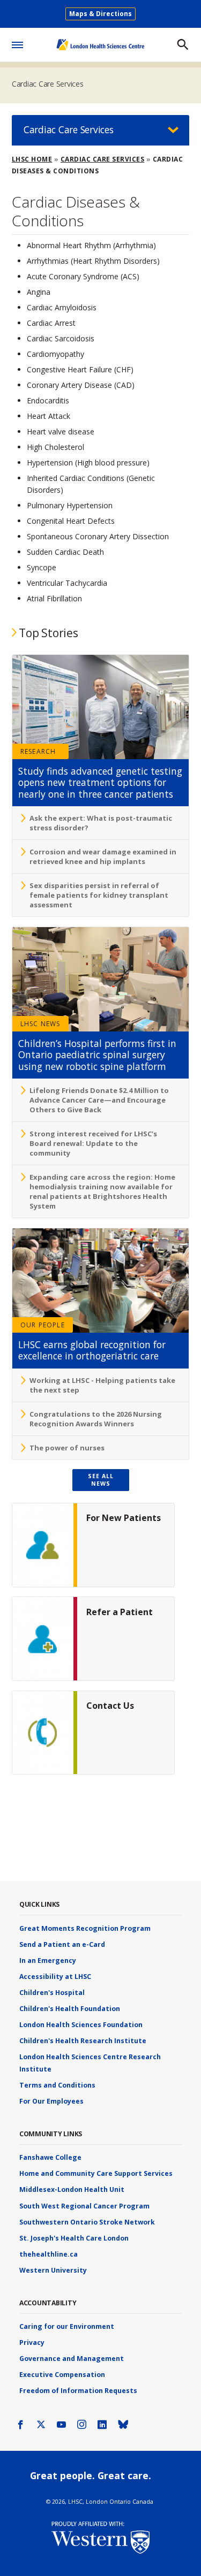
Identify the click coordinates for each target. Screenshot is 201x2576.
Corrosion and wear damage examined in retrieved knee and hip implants (103, 857)
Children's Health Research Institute (83, 2041)
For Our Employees (51, 2101)
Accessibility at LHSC (55, 1977)
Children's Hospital (52, 1993)
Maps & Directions (100, 14)
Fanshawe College (50, 2157)
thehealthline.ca (49, 2254)
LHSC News (40, 1024)
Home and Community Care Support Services (96, 2173)
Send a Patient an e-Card (62, 1944)
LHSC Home (32, 159)
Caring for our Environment (67, 2326)
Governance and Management (72, 2359)
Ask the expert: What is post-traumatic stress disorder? (101, 823)
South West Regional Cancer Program (84, 2206)
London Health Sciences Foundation (81, 2025)
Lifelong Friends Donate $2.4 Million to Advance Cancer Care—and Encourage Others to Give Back (99, 1100)
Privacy (32, 2342)
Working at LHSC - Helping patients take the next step (102, 1385)
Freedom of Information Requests (78, 2391)
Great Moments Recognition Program (85, 1928)
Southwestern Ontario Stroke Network (87, 2222)
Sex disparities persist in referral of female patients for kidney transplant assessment (99, 895)
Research (38, 751)
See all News (101, 1480)
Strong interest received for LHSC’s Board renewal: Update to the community (93, 1143)
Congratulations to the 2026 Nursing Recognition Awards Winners (96, 1419)
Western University (53, 2270)
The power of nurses (67, 1448)
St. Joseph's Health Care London (74, 2238)
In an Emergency (48, 1960)
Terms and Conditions (57, 2085)
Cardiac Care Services (48, 84)
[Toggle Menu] (17, 43)
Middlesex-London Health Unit (72, 2189)
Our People (43, 1325)
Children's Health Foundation (70, 2009)
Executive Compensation (62, 2375)
